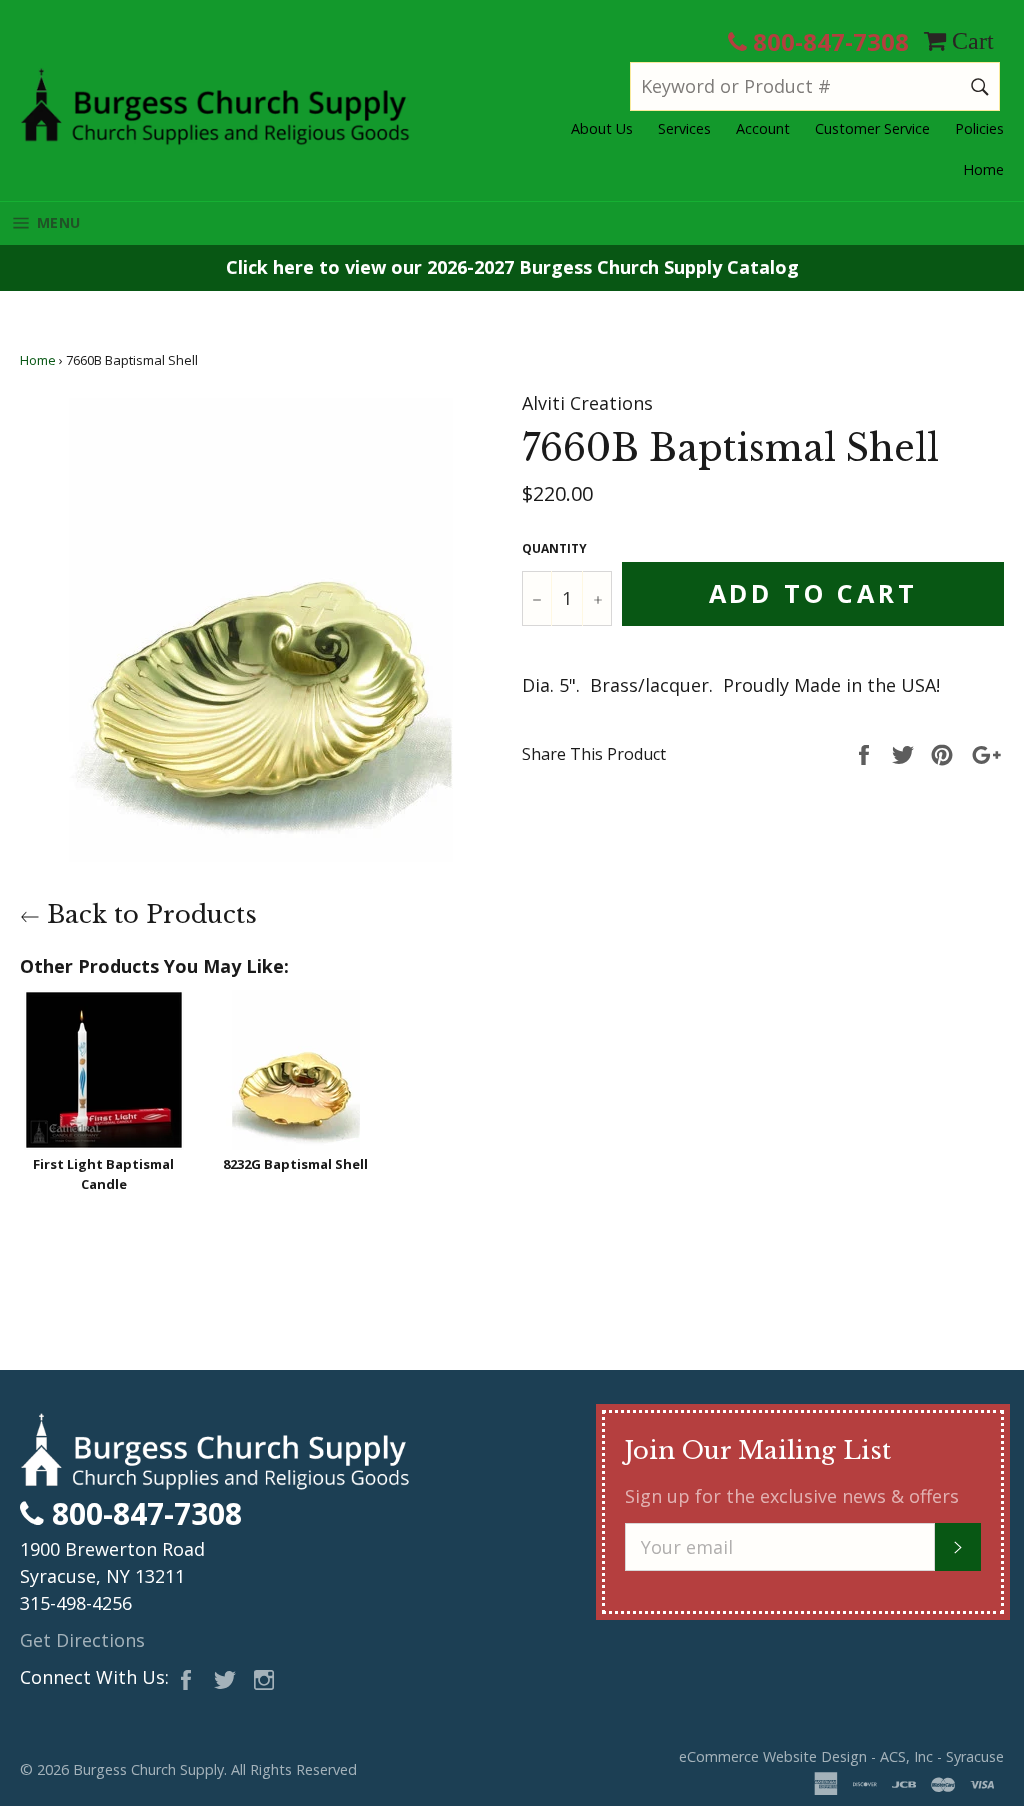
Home (983, 169)
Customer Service (872, 128)
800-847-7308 (828, 41)
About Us (602, 128)
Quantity (554, 548)
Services (684, 128)
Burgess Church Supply (148, 1769)
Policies (979, 128)
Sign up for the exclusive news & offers (792, 1496)
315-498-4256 (76, 1603)
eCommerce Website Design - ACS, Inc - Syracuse (841, 1756)
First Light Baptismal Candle (103, 1174)
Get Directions (82, 1640)
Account (763, 128)
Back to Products (148, 914)
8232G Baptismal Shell (295, 1164)
